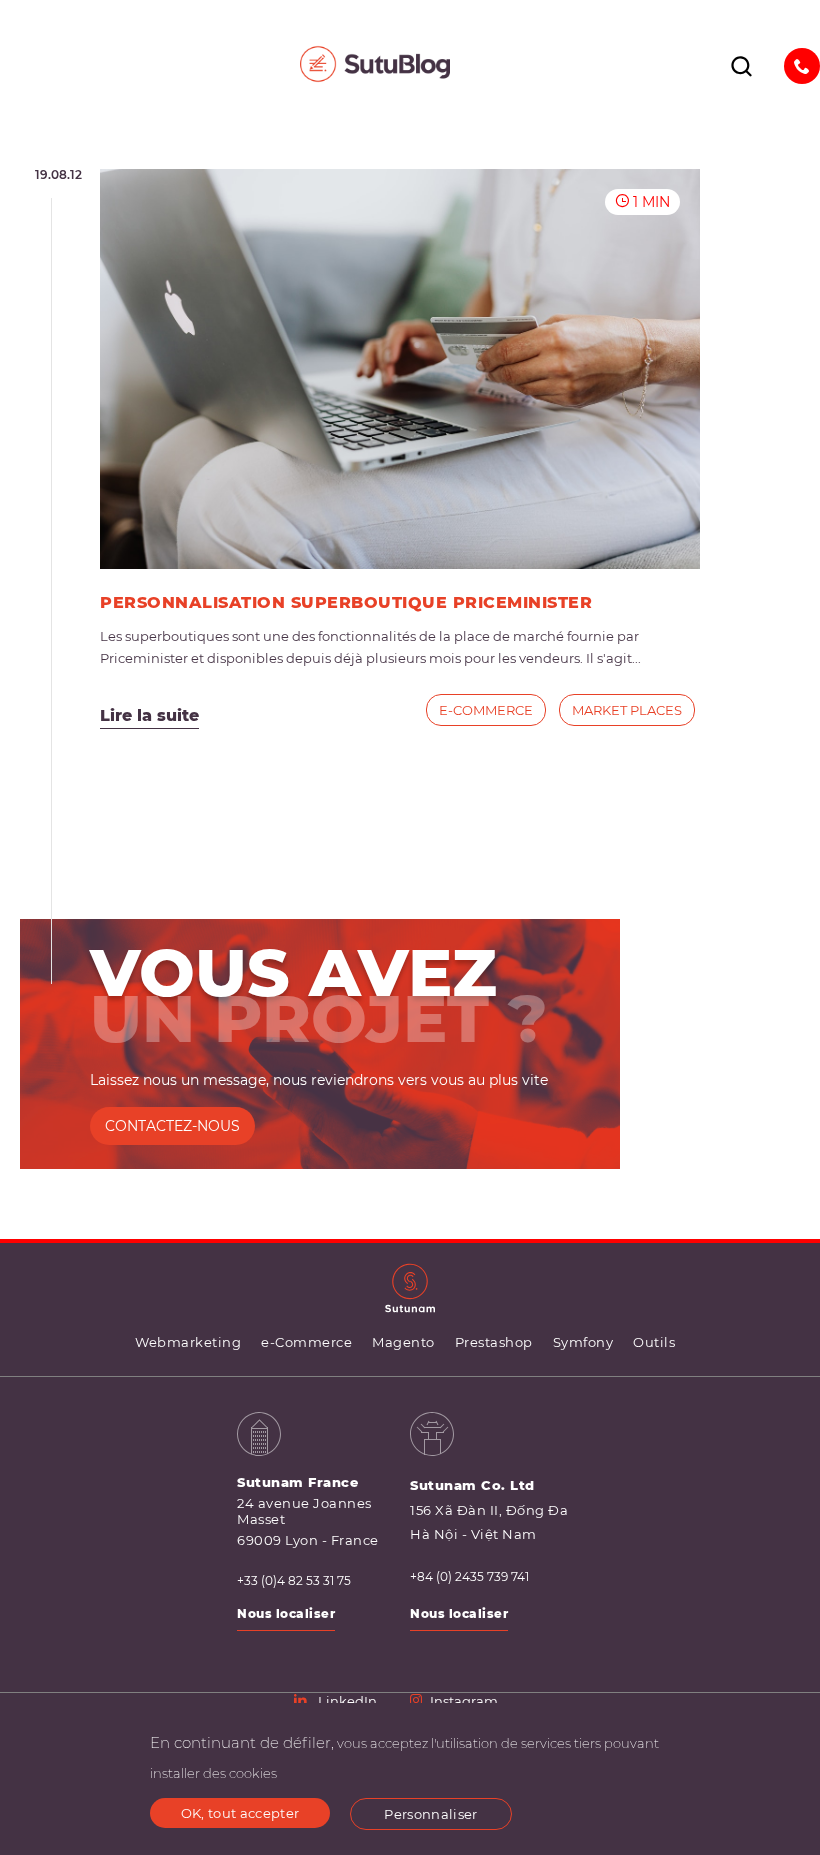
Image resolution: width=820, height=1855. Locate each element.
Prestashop (494, 1342)
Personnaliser (431, 1814)
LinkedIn (347, 1701)
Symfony (583, 1342)
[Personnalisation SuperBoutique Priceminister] (400, 369)
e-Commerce (486, 710)
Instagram (464, 1701)
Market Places (627, 710)
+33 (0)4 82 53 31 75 (294, 1581)
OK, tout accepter (240, 1813)
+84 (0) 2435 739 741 (469, 1577)
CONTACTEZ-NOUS (172, 1126)
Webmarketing (188, 1342)
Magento (403, 1342)
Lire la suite (149, 715)
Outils (654, 1342)
